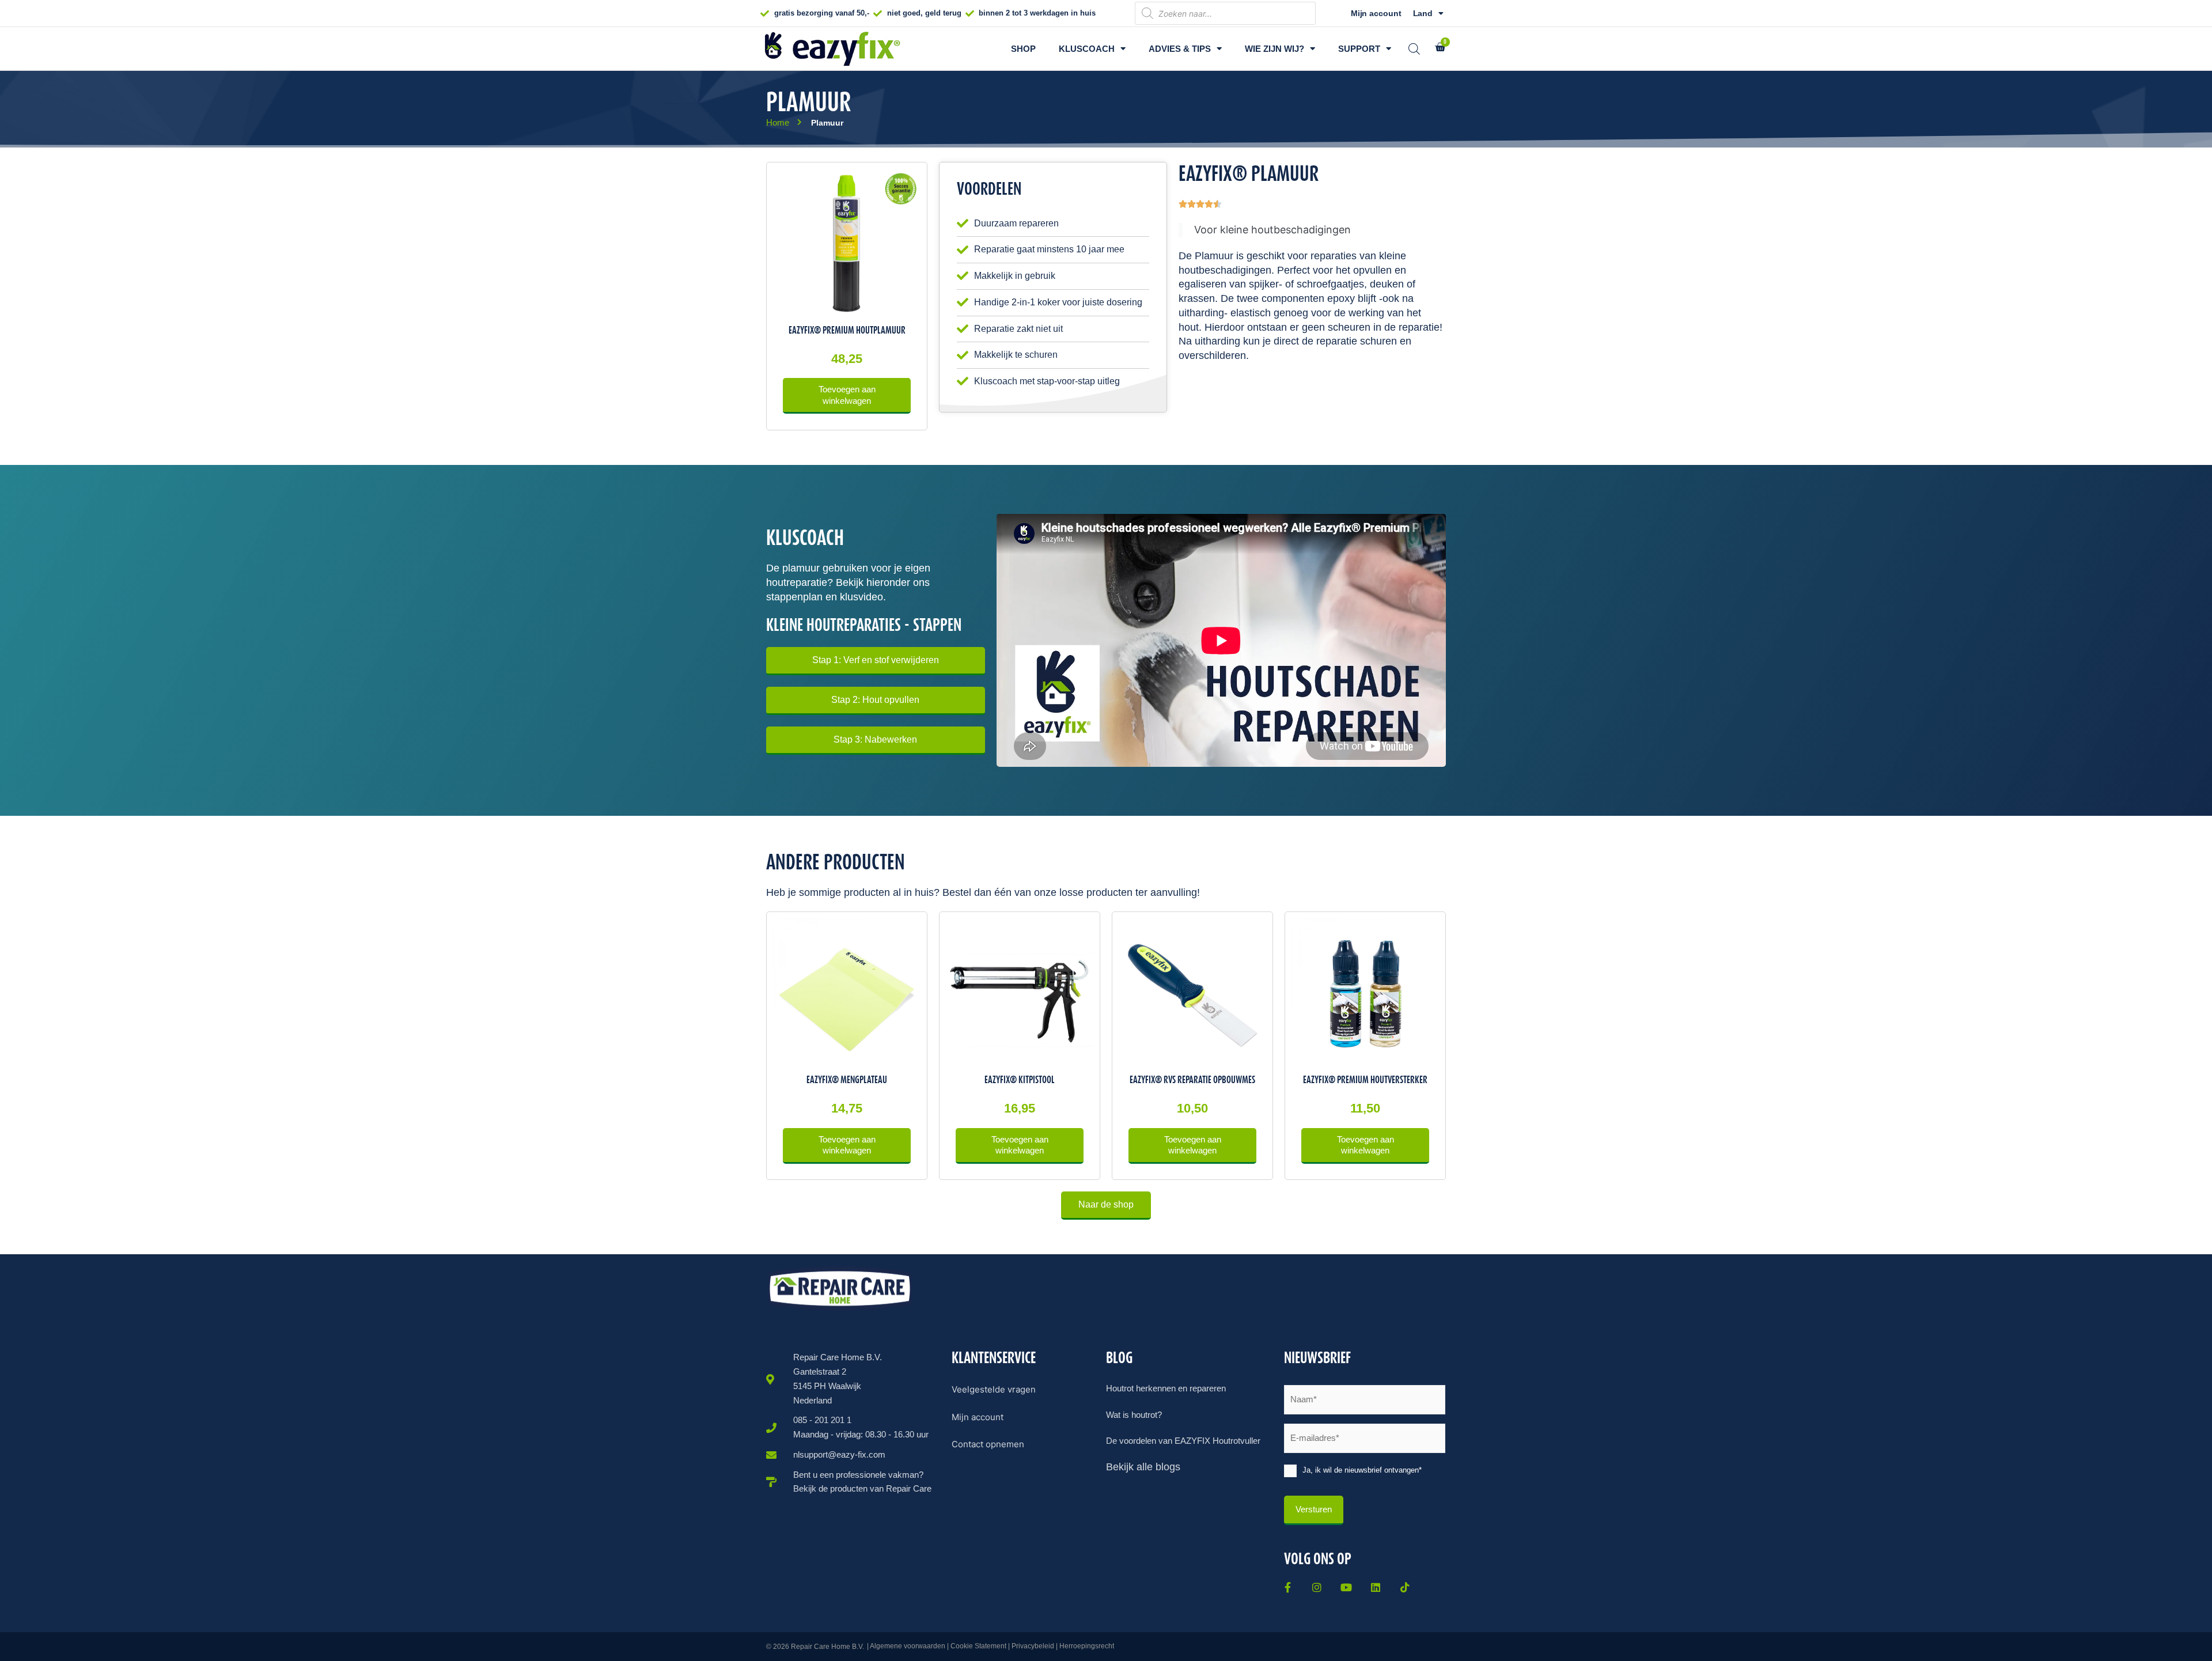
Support (1359, 49)
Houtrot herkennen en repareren (1166, 1388)
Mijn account (1376, 13)
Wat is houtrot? (1134, 1415)
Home (778, 122)
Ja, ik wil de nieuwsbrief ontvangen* (1362, 1470)
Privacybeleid (1033, 1646)
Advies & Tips (1180, 49)
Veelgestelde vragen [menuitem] (994, 1389)
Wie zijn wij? (1274, 49)
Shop (1023, 49)
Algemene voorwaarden (908, 1646)
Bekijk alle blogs (1143, 1467)
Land (1423, 13)
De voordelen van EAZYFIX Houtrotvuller (1183, 1441)
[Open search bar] (1414, 49)
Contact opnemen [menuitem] (988, 1444)
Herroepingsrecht (1087, 1646)
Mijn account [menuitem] (978, 1417)
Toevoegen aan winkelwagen (847, 395)
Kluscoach (1087, 49)
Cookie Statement (978, 1646)
